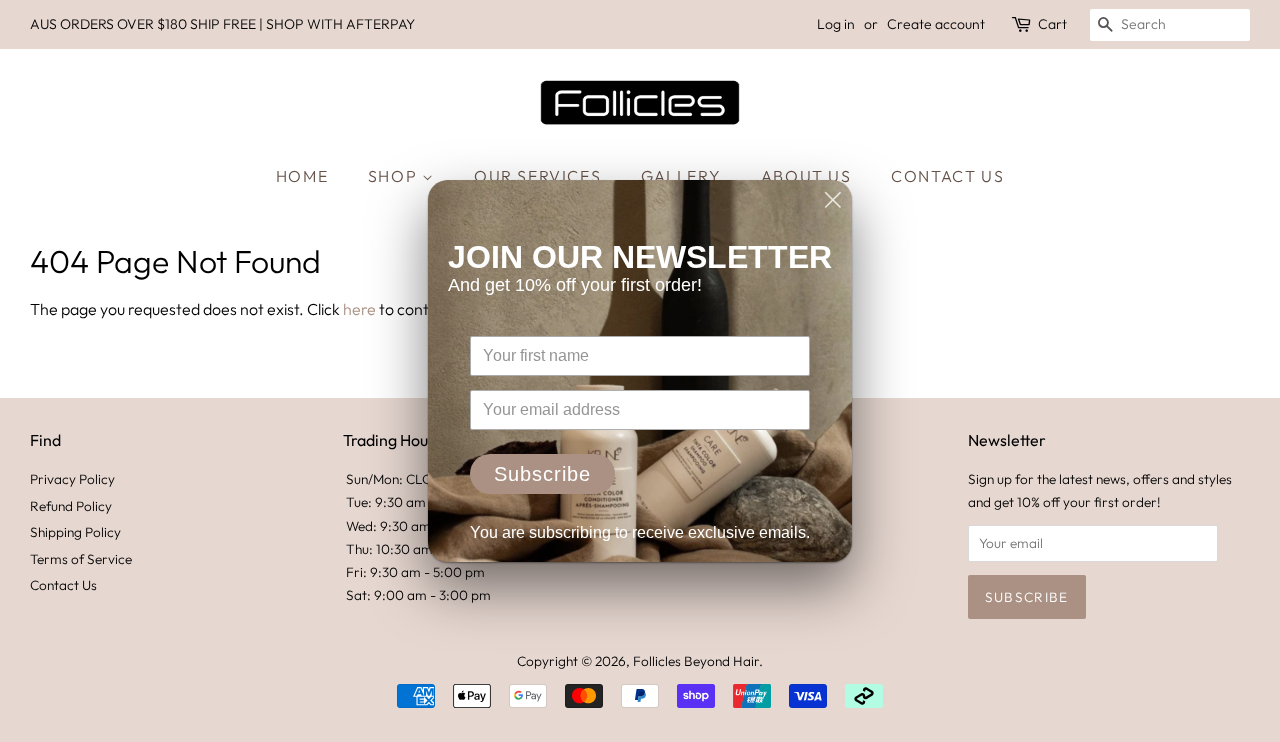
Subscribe (542, 474)
